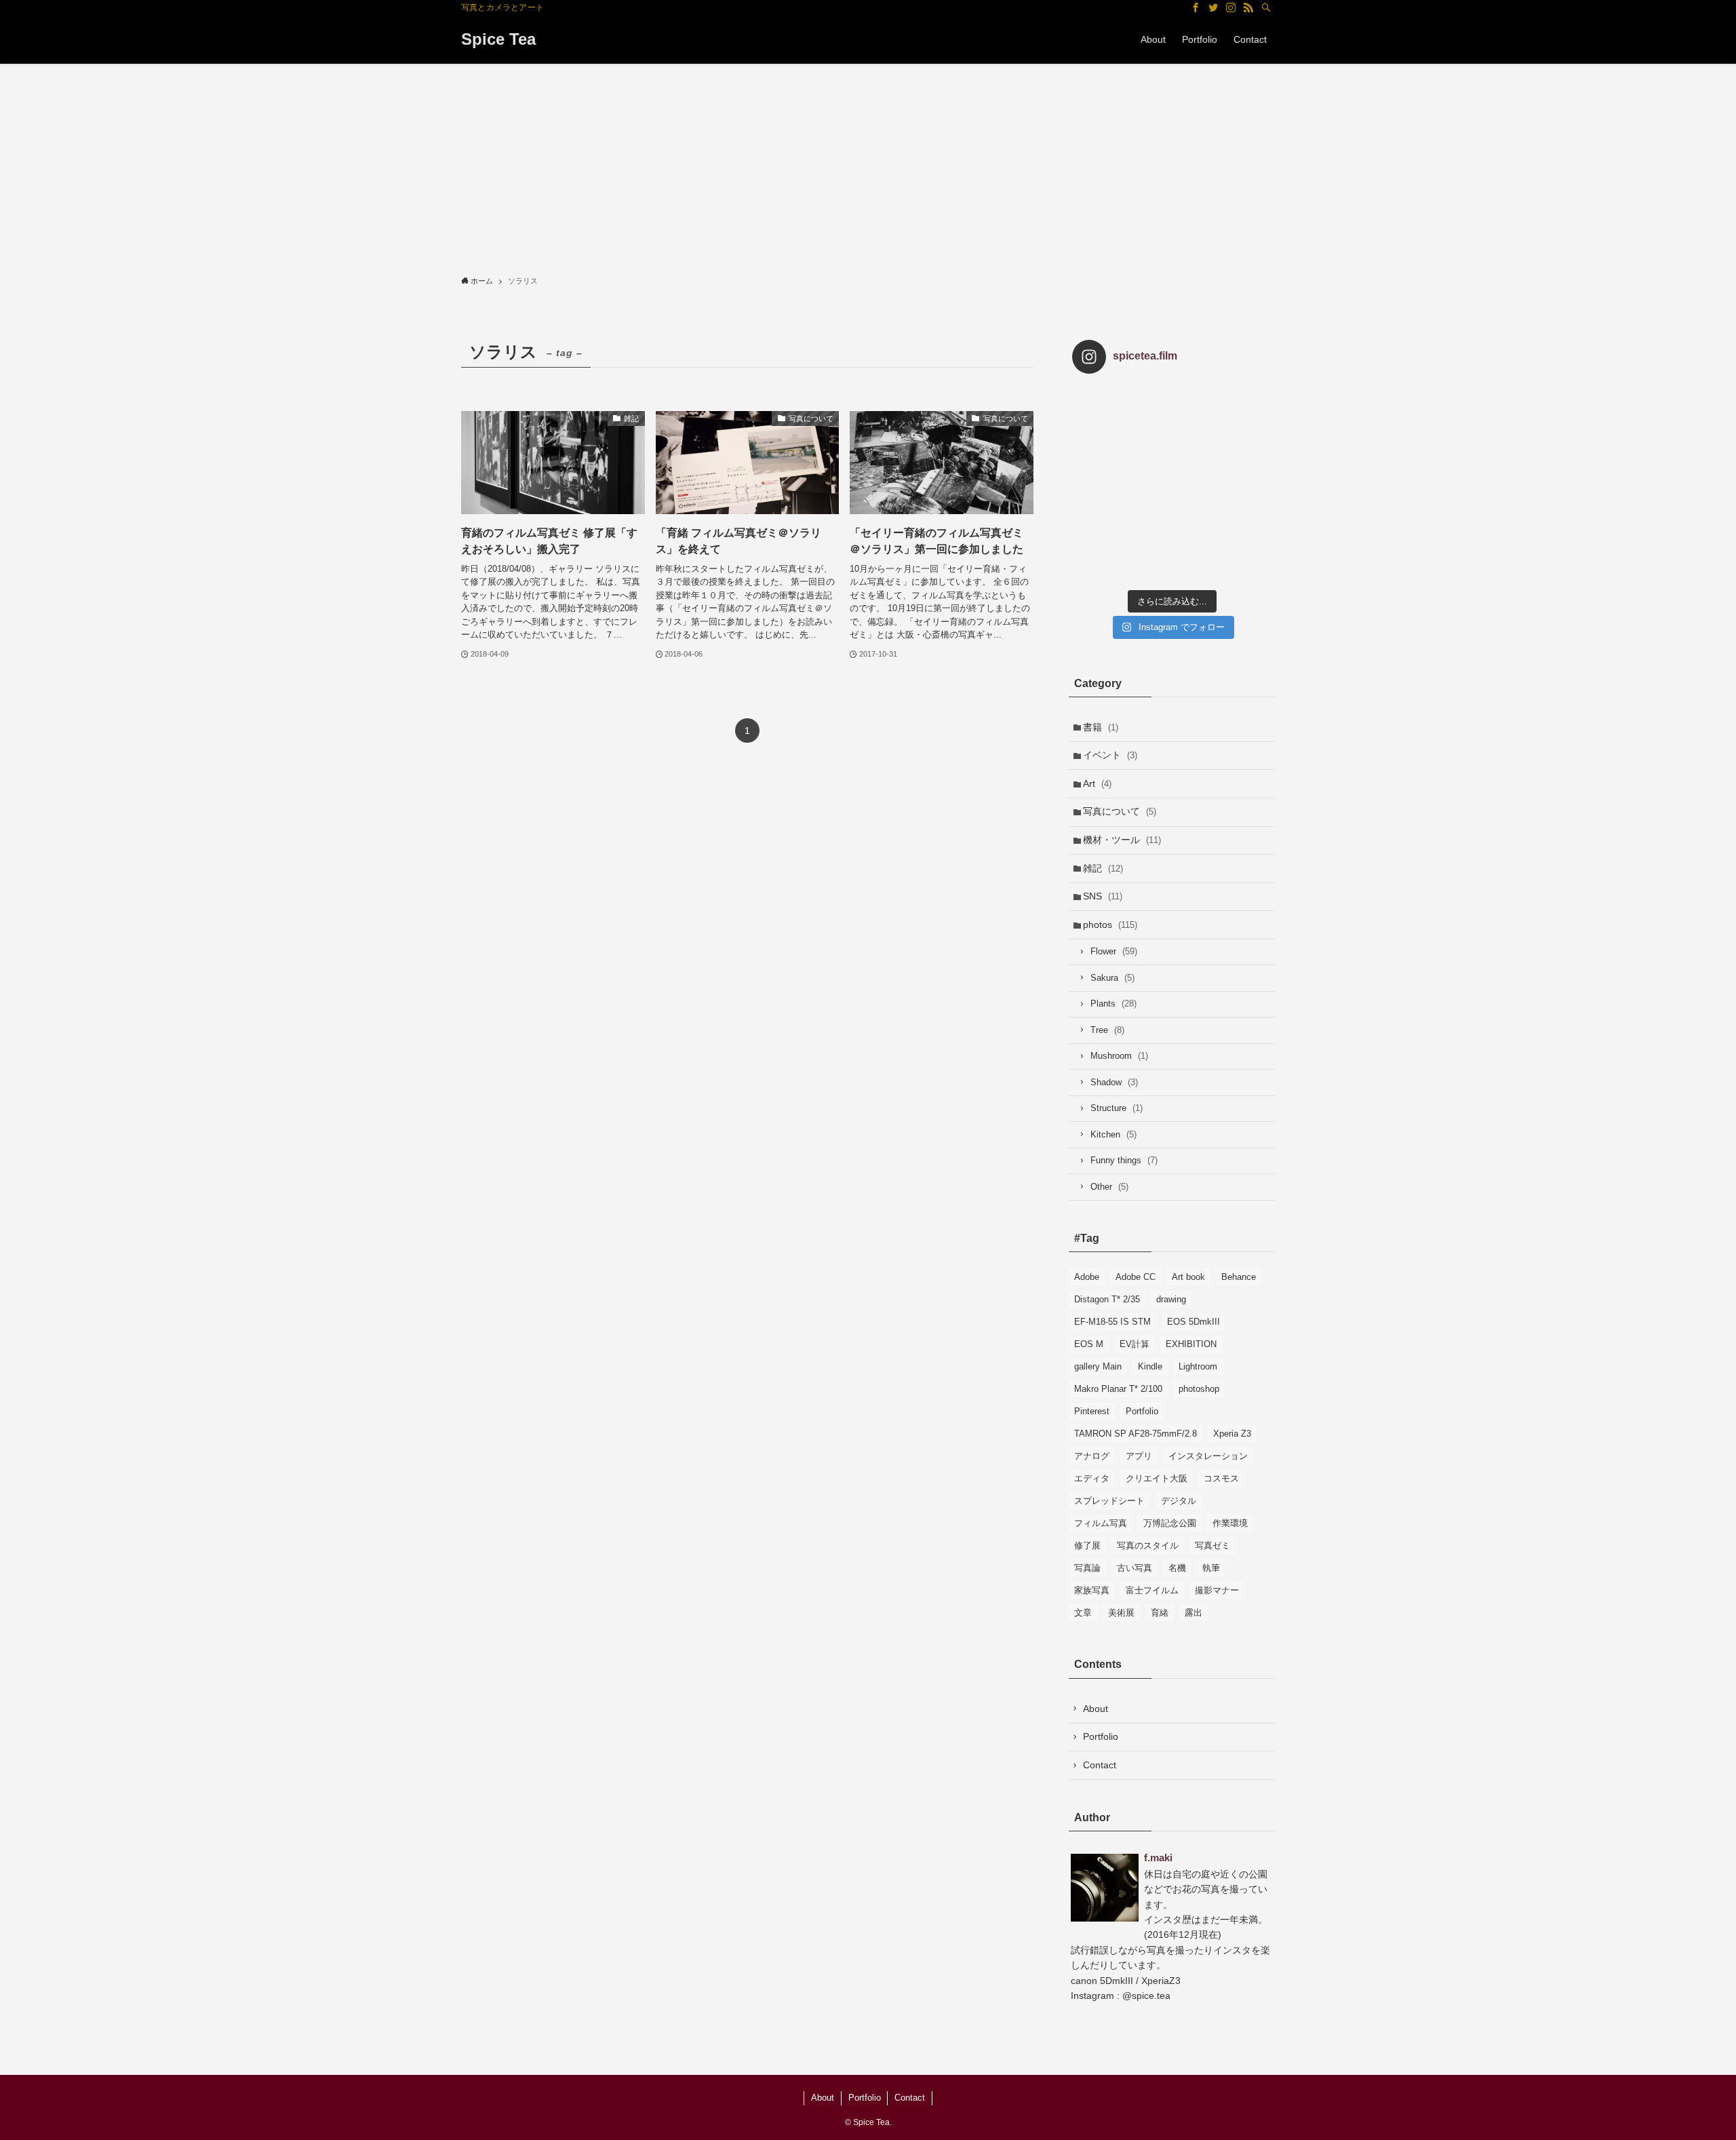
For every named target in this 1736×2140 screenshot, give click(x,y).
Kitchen (1113, 1134)
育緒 (1160, 1613)
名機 (1177, 1568)
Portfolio (1142, 1411)
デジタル (1179, 1501)
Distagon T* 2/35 (1107, 1299)
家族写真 (1092, 1590)
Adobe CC (1136, 1277)
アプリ (1139, 1456)
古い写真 (1135, 1568)
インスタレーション (1208, 1456)
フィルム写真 (1101, 1523)
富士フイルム (1152, 1590)
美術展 (1121, 1613)
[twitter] (1213, 7)
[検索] (1266, 7)
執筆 (1211, 1568)
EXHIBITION (1191, 1344)
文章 (1083, 1613)
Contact (1100, 1765)
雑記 (1103, 868)
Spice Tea (498, 39)
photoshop (1199, 1389)
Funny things (1124, 1160)
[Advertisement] (868, 166)
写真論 (1087, 1568)
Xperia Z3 (1232, 1434)
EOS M (1089, 1344)
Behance (1239, 1277)
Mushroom (1119, 1056)
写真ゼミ (1212, 1545)
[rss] (1248, 7)
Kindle (1150, 1366)
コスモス (1221, 1478)
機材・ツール (1122, 840)
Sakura (1112, 978)
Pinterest (1092, 1411)
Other (1109, 1187)
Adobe (1087, 1277)
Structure (1117, 1108)
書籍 (1101, 727)
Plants (1113, 1004)
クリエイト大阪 (1157, 1478)
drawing (1171, 1299)
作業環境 (1230, 1523)
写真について (1120, 811)
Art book (1188, 1277)
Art (1097, 783)
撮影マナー (1217, 1590)
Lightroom (1198, 1366)
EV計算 (1135, 1344)
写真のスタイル (1148, 1545)
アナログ (1092, 1456)
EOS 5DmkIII (1193, 1322)
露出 (1193, 1613)
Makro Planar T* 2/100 (1118, 1389)
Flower (1114, 951)
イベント (1110, 755)
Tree (1107, 1030)
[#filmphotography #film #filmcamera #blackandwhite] (1105, 417)
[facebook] (1196, 7)
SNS (1103, 896)
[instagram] (1231, 7)
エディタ (1092, 1478)
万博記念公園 (1170, 1523)
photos (1110, 925)
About (1096, 1709)
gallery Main (1098, 1366)
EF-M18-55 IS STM (1112, 1322)
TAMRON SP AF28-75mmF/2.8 (1136, 1434)
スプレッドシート (1109, 1501)
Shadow (1114, 1082)
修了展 (1087, 1545)
